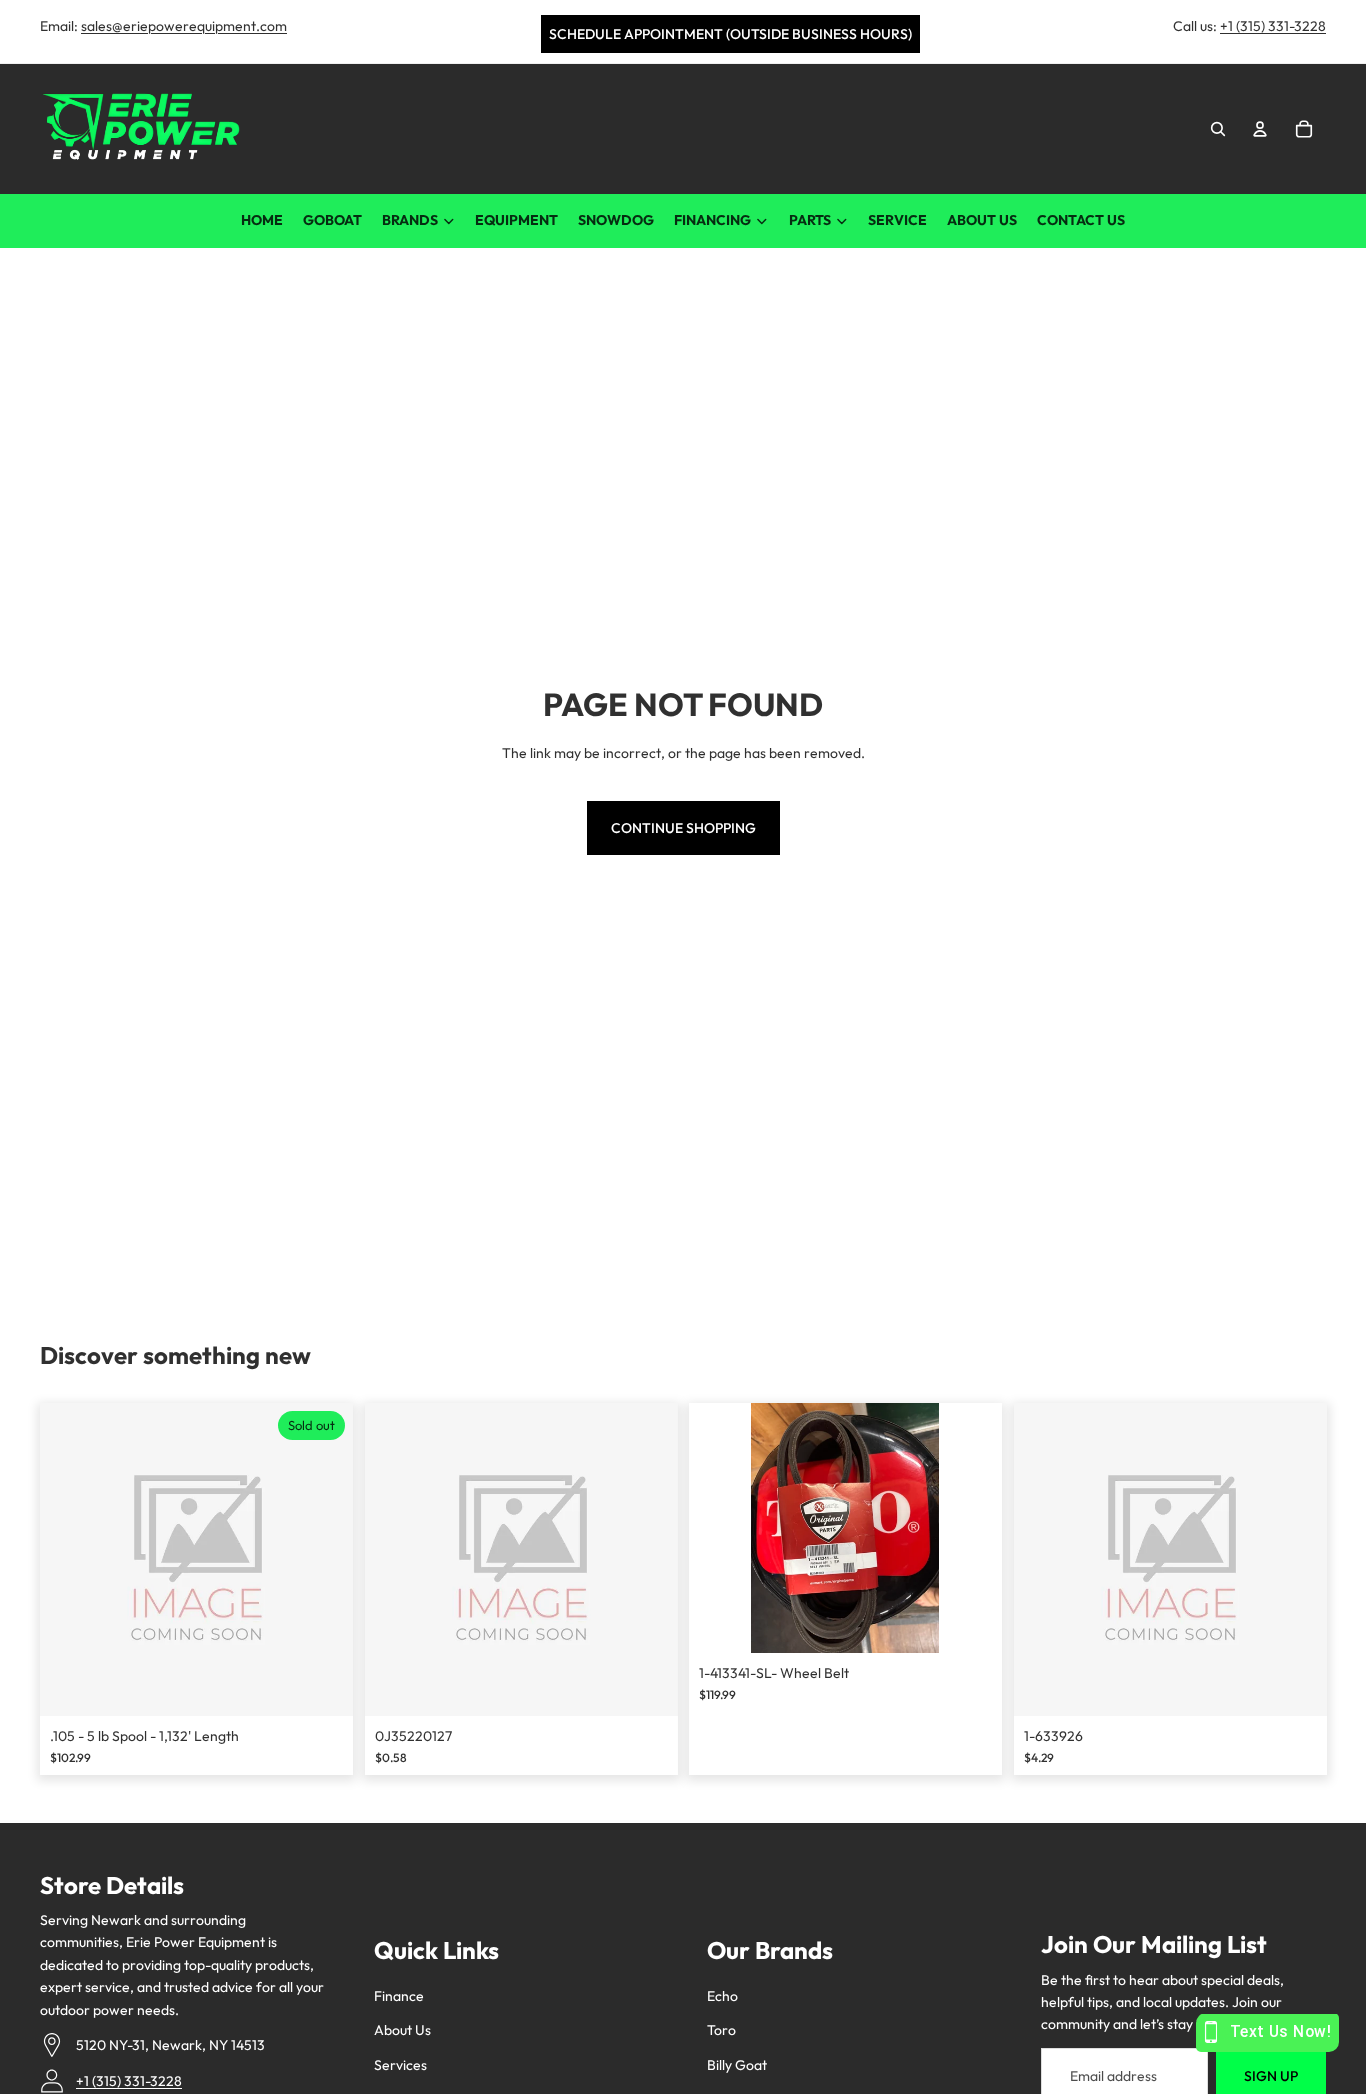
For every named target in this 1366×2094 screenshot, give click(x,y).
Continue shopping (683, 828)
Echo (722, 1996)
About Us (402, 2030)
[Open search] (1218, 129)
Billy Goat (737, 2065)
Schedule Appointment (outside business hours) (730, 34)
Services (400, 2065)
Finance (399, 1996)
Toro (721, 2030)
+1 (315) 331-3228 (1273, 26)
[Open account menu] (1260, 129)
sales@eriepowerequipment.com (184, 26)
